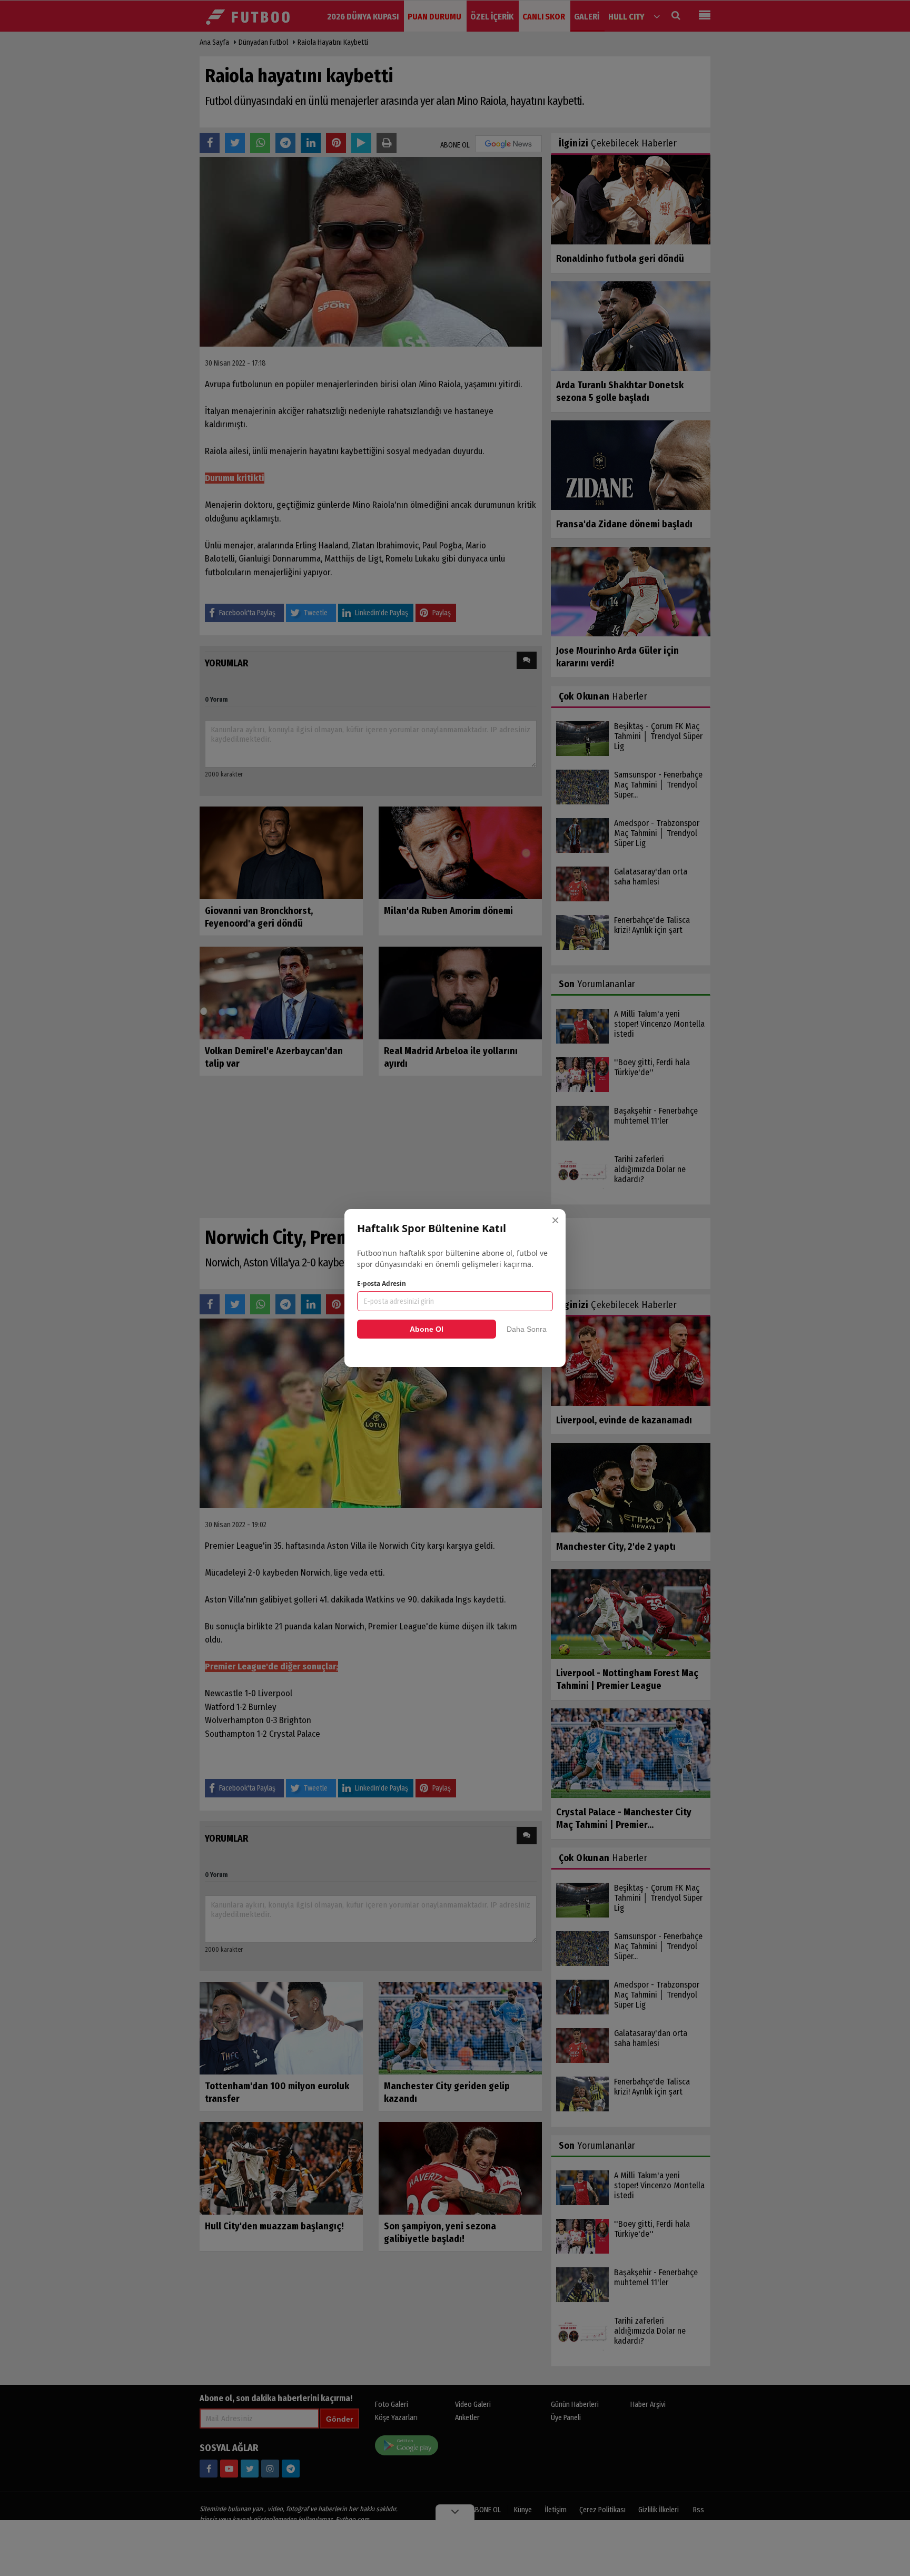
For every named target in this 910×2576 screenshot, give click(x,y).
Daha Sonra (527, 1329)
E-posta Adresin (382, 1284)
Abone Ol (427, 1329)
